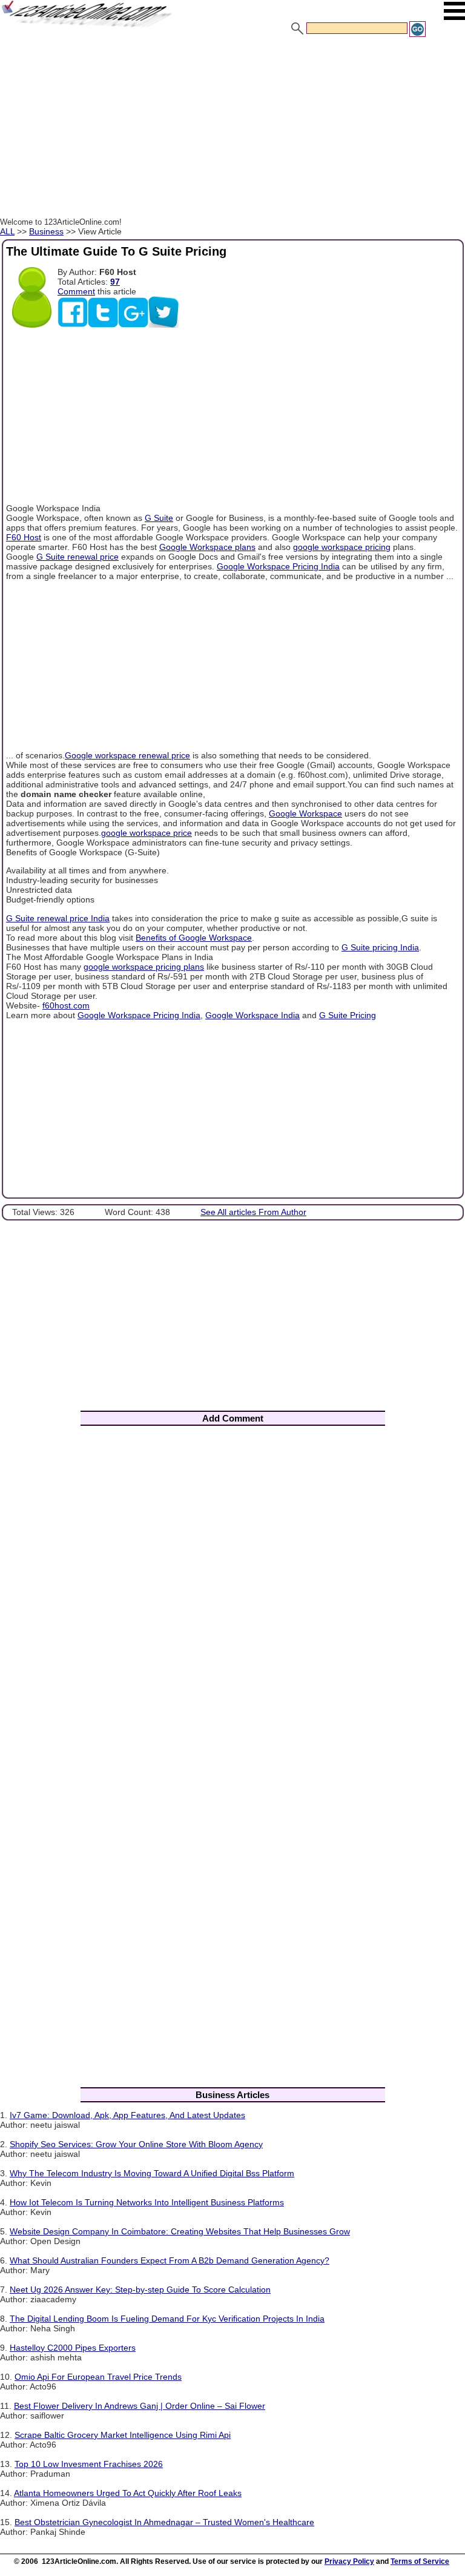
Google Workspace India (252, 1015)
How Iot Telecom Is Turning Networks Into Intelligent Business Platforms (147, 2202)
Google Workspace (305, 813)
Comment (76, 291)
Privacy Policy (349, 2561)
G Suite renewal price (77, 557)
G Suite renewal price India (58, 918)
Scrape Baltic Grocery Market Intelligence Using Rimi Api (123, 2435)
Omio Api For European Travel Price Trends (98, 2377)
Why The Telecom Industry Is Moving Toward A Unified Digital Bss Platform (152, 2173)
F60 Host (24, 537)
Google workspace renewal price (127, 755)
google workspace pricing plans (144, 967)
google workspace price (147, 833)
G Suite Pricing (348, 1015)
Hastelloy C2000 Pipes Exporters (73, 2348)
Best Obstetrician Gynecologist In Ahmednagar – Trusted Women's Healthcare (164, 2522)
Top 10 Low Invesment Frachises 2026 (89, 2464)
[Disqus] (232, 1594)
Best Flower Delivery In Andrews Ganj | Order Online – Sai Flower (140, 2406)
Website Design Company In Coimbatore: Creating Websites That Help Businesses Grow (180, 2231)
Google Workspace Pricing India (278, 566)
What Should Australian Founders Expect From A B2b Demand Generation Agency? (170, 2260)
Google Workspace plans (207, 547)
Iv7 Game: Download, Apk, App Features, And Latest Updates (127, 2115)
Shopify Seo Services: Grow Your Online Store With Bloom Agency (136, 2144)
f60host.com (66, 1005)
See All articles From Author (253, 1212)
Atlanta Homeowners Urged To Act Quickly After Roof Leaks (128, 2493)
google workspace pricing (342, 547)
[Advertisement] (232, 129)
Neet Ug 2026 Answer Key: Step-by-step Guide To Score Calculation (140, 2290)
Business (46, 231)
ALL (7, 231)
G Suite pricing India (380, 947)
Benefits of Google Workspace (194, 938)
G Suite (159, 518)
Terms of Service (420, 2561)
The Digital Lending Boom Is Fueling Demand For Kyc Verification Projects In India (167, 2319)
